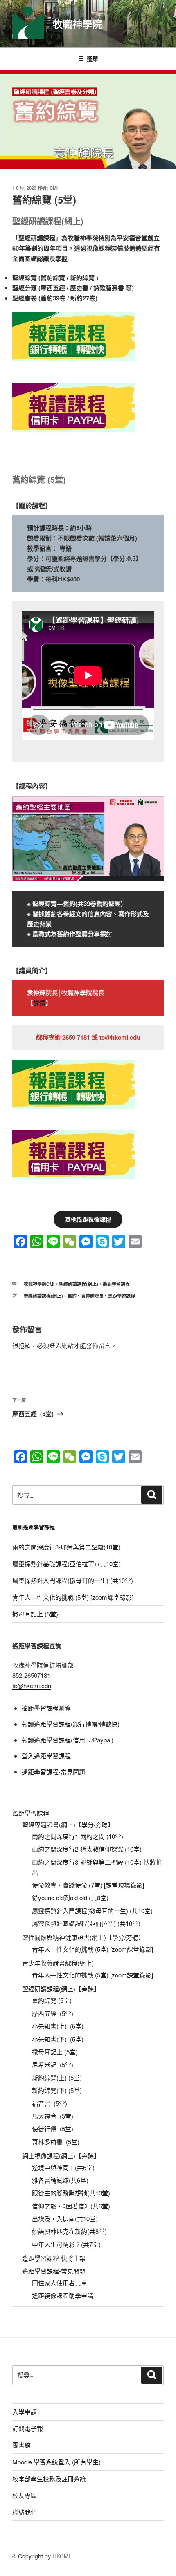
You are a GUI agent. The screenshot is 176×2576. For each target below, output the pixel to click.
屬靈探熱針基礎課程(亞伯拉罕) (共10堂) (67, 1564)
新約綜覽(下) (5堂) (57, 2090)
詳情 (39, 1003)
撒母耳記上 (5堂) (35, 1614)
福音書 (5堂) (50, 2103)
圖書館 (21, 2445)
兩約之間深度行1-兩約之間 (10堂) (78, 1836)
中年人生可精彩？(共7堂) (66, 2244)
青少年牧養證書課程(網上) (58, 1963)
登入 (55, 1345)
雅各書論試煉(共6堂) (60, 2180)
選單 (93, 58)
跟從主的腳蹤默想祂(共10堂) (71, 2193)
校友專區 (25, 2495)
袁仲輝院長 (92, 1296)
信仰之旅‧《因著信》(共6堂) (71, 2206)
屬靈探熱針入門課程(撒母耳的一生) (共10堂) (73, 1580)
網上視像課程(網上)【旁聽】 (61, 2156)
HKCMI (61, 2556)
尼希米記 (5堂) (53, 2064)
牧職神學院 (77, 24)
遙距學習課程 (116, 1284)
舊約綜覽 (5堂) (52, 2000)
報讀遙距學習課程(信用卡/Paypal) (68, 1740)
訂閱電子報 (28, 2428)
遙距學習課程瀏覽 (46, 1708)
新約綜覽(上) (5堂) (57, 2077)
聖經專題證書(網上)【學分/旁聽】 (68, 1824)
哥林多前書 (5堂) (56, 2142)
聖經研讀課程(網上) (79, 1284)
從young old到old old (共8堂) (70, 1898)
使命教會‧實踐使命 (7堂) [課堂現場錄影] (88, 1885)
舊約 (72, 1296)
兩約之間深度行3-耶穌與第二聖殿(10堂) (66, 1547)
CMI (54, 188)
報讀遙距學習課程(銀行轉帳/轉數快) (71, 1724)
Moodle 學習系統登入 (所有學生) (56, 2462)
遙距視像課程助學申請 (63, 2295)
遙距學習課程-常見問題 (53, 1772)
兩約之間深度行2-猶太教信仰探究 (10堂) (87, 1849)
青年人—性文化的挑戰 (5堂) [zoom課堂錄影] (73, 1597)
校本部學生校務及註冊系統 (49, 2478)
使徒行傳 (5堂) (53, 2129)
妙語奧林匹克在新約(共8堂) (69, 2231)
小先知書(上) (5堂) (58, 2026)
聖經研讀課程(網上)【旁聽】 (61, 1989)
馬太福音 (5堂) (53, 2116)
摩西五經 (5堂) (53, 2013)
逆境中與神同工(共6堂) (63, 2167)
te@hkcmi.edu (32, 1685)
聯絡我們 (25, 2512)
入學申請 (25, 2411)
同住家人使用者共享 (60, 2283)
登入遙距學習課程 (46, 1756)
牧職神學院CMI (39, 1284)
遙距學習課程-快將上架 (54, 2258)
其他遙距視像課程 (88, 1219)
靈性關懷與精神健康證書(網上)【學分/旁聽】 (83, 1937)
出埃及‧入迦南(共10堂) (65, 2218)
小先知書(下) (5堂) (58, 2039)
